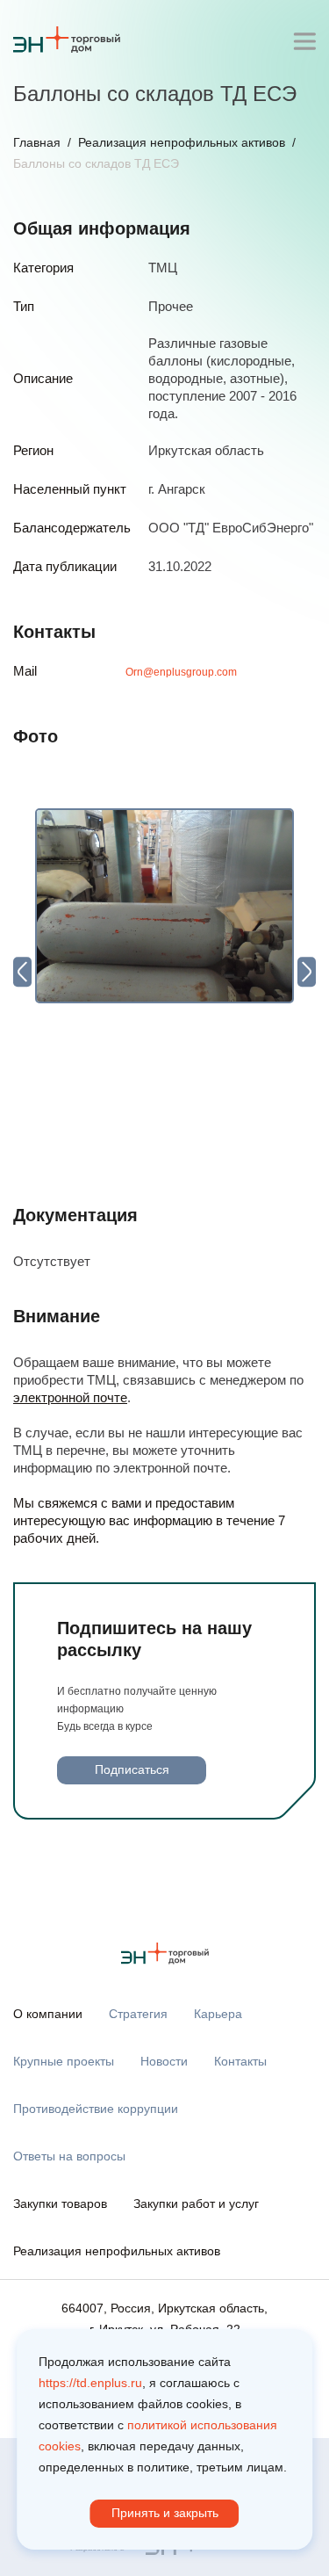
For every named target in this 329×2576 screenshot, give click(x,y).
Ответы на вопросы (69, 2156)
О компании (48, 2014)
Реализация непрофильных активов (182, 142)
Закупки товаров (60, 2203)
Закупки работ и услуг (196, 2203)
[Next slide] (307, 971)
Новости (164, 2061)
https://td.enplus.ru (90, 2383)
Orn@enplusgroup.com (181, 672)
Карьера (218, 2014)
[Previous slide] (22, 971)
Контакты (240, 2061)
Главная (37, 142)
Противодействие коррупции (96, 2109)
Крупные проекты (64, 2061)
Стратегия (138, 2014)
